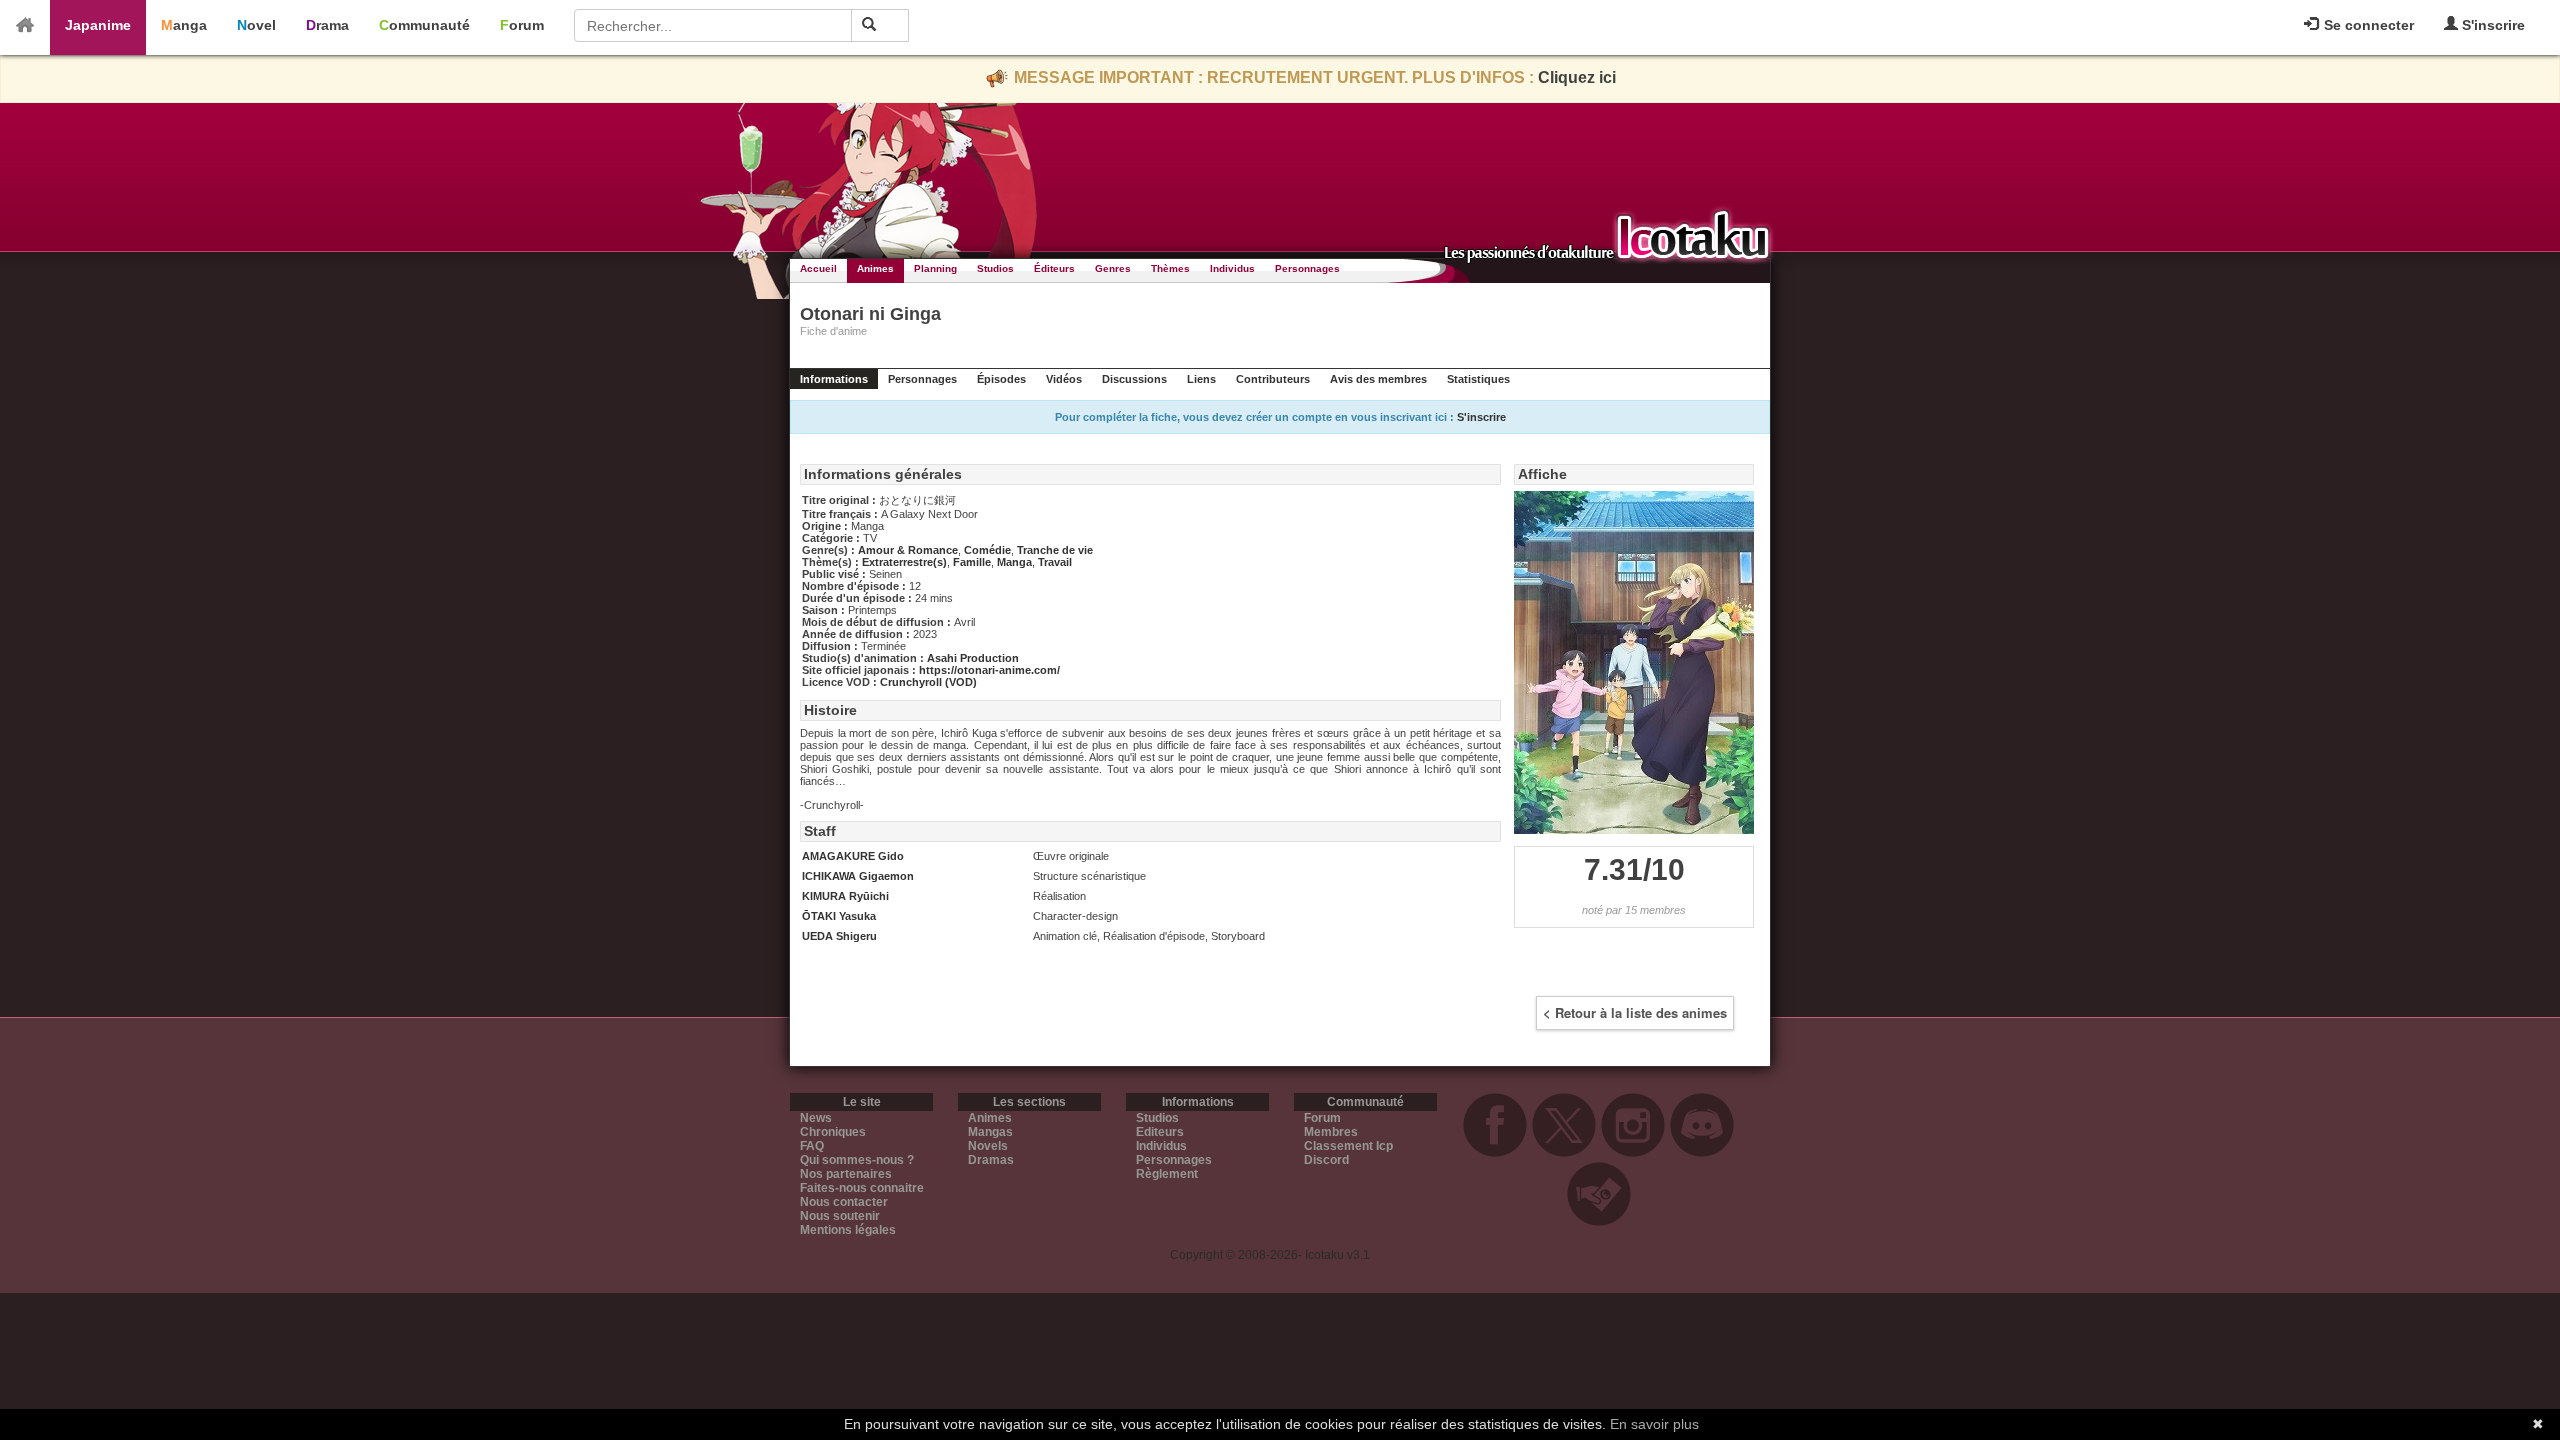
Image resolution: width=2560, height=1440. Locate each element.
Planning (935, 268)
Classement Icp (1348, 1146)
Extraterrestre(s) (904, 562)
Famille (972, 562)
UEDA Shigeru (839, 936)
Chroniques (833, 1132)
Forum (522, 25)
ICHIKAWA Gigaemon (858, 876)
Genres (1113, 268)
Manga (184, 25)
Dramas (991, 1160)
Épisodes (1001, 379)
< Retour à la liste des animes (1635, 1012)
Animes (875, 268)
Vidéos (1064, 379)
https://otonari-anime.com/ (989, 670)
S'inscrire (2491, 25)
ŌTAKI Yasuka (839, 916)
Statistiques (1478, 379)
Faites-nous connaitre (862, 1188)
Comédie (987, 550)
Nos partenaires (846, 1174)
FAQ (812, 1146)
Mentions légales (848, 1230)
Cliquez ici (1577, 77)
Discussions (1134, 379)
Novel (256, 25)
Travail (1055, 562)
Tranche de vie (1055, 550)
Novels (988, 1146)
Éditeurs (1054, 268)
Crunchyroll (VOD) (928, 682)
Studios (995, 268)
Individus (1232, 268)
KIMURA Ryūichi (845, 896)
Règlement (1167, 1174)
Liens (1201, 379)
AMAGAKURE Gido (853, 856)
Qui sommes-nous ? (857, 1160)
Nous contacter (844, 1202)
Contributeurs (1273, 379)
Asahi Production (973, 658)
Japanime (98, 25)
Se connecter (2367, 25)
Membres (1331, 1132)
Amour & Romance (908, 550)
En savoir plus (1654, 1424)
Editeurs (1160, 1132)
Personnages (1307, 268)
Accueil (818, 268)
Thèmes (1170, 268)
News (816, 1118)
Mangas (990, 1132)
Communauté (424, 25)
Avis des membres (1378, 379)
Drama (327, 25)
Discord (1326, 1160)
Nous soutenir (840, 1216)
